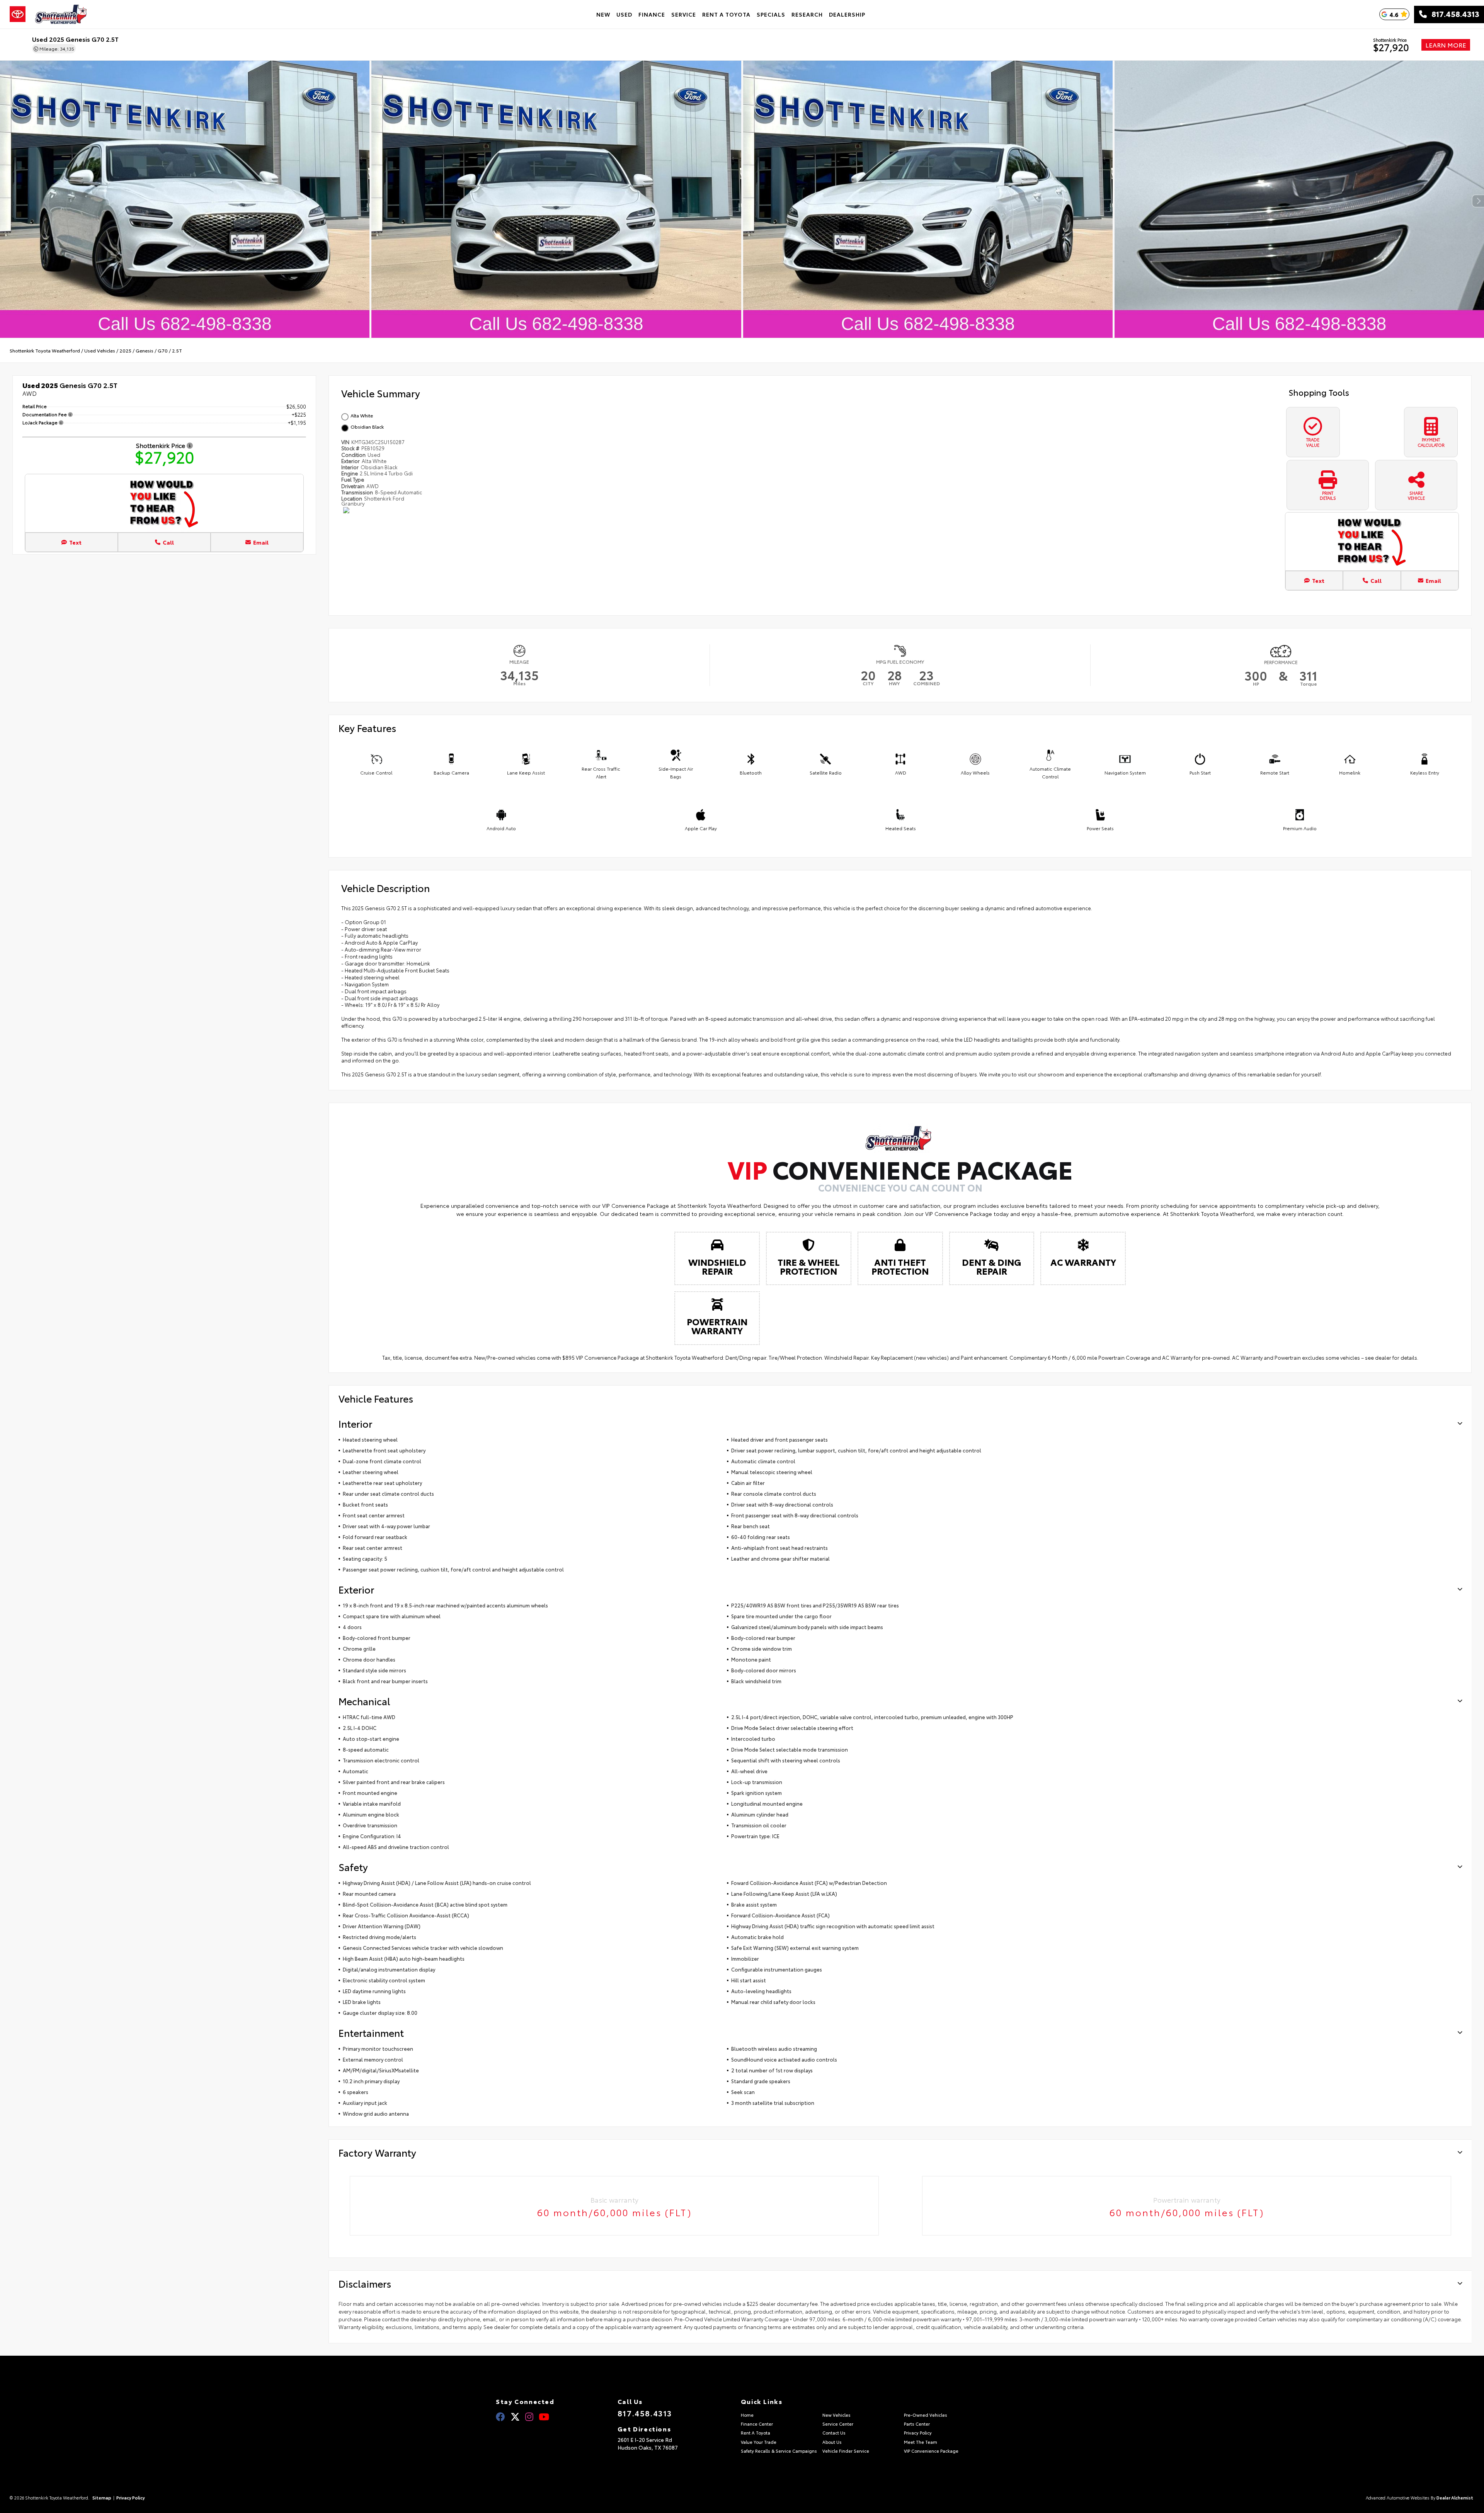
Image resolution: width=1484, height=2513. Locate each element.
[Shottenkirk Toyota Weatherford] (61, 14)
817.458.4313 (1453, 14)
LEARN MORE (1446, 45)
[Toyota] (18, 14)
